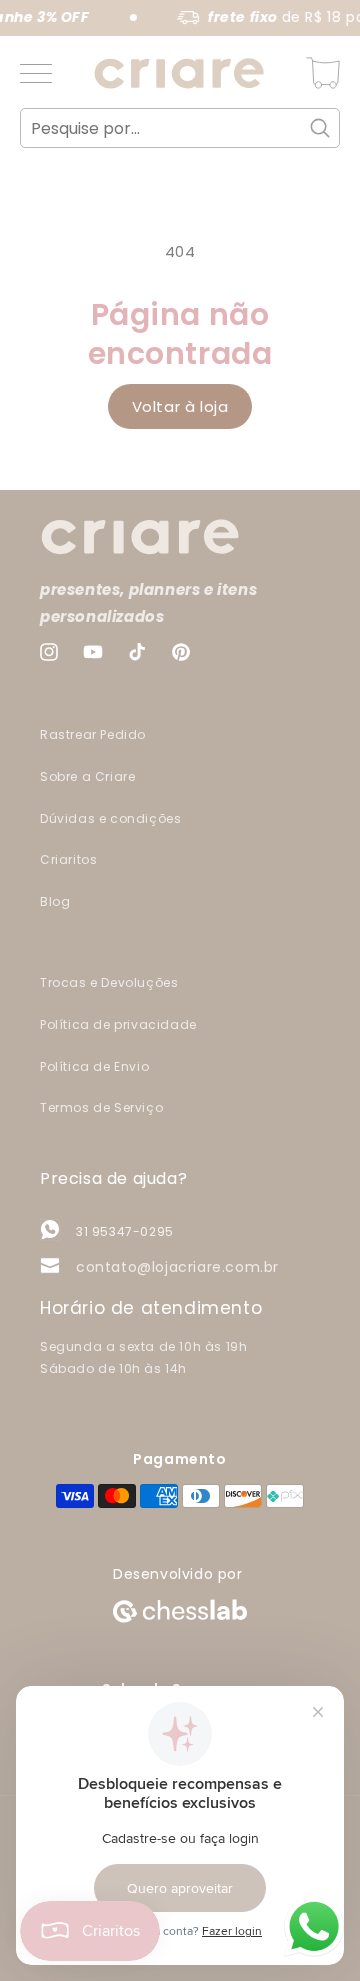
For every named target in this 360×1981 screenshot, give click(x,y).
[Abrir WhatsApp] (314, 1927)
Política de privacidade (118, 1024)
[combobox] (180, 128)
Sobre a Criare (87, 776)
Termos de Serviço (101, 1107)
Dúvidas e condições (110, 818)
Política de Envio (94, 1066)
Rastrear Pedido (93, 734)
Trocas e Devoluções (109, 982)
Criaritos (68, 859)
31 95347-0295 (125, 1231)
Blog (55, 901)
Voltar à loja (180, 406)
